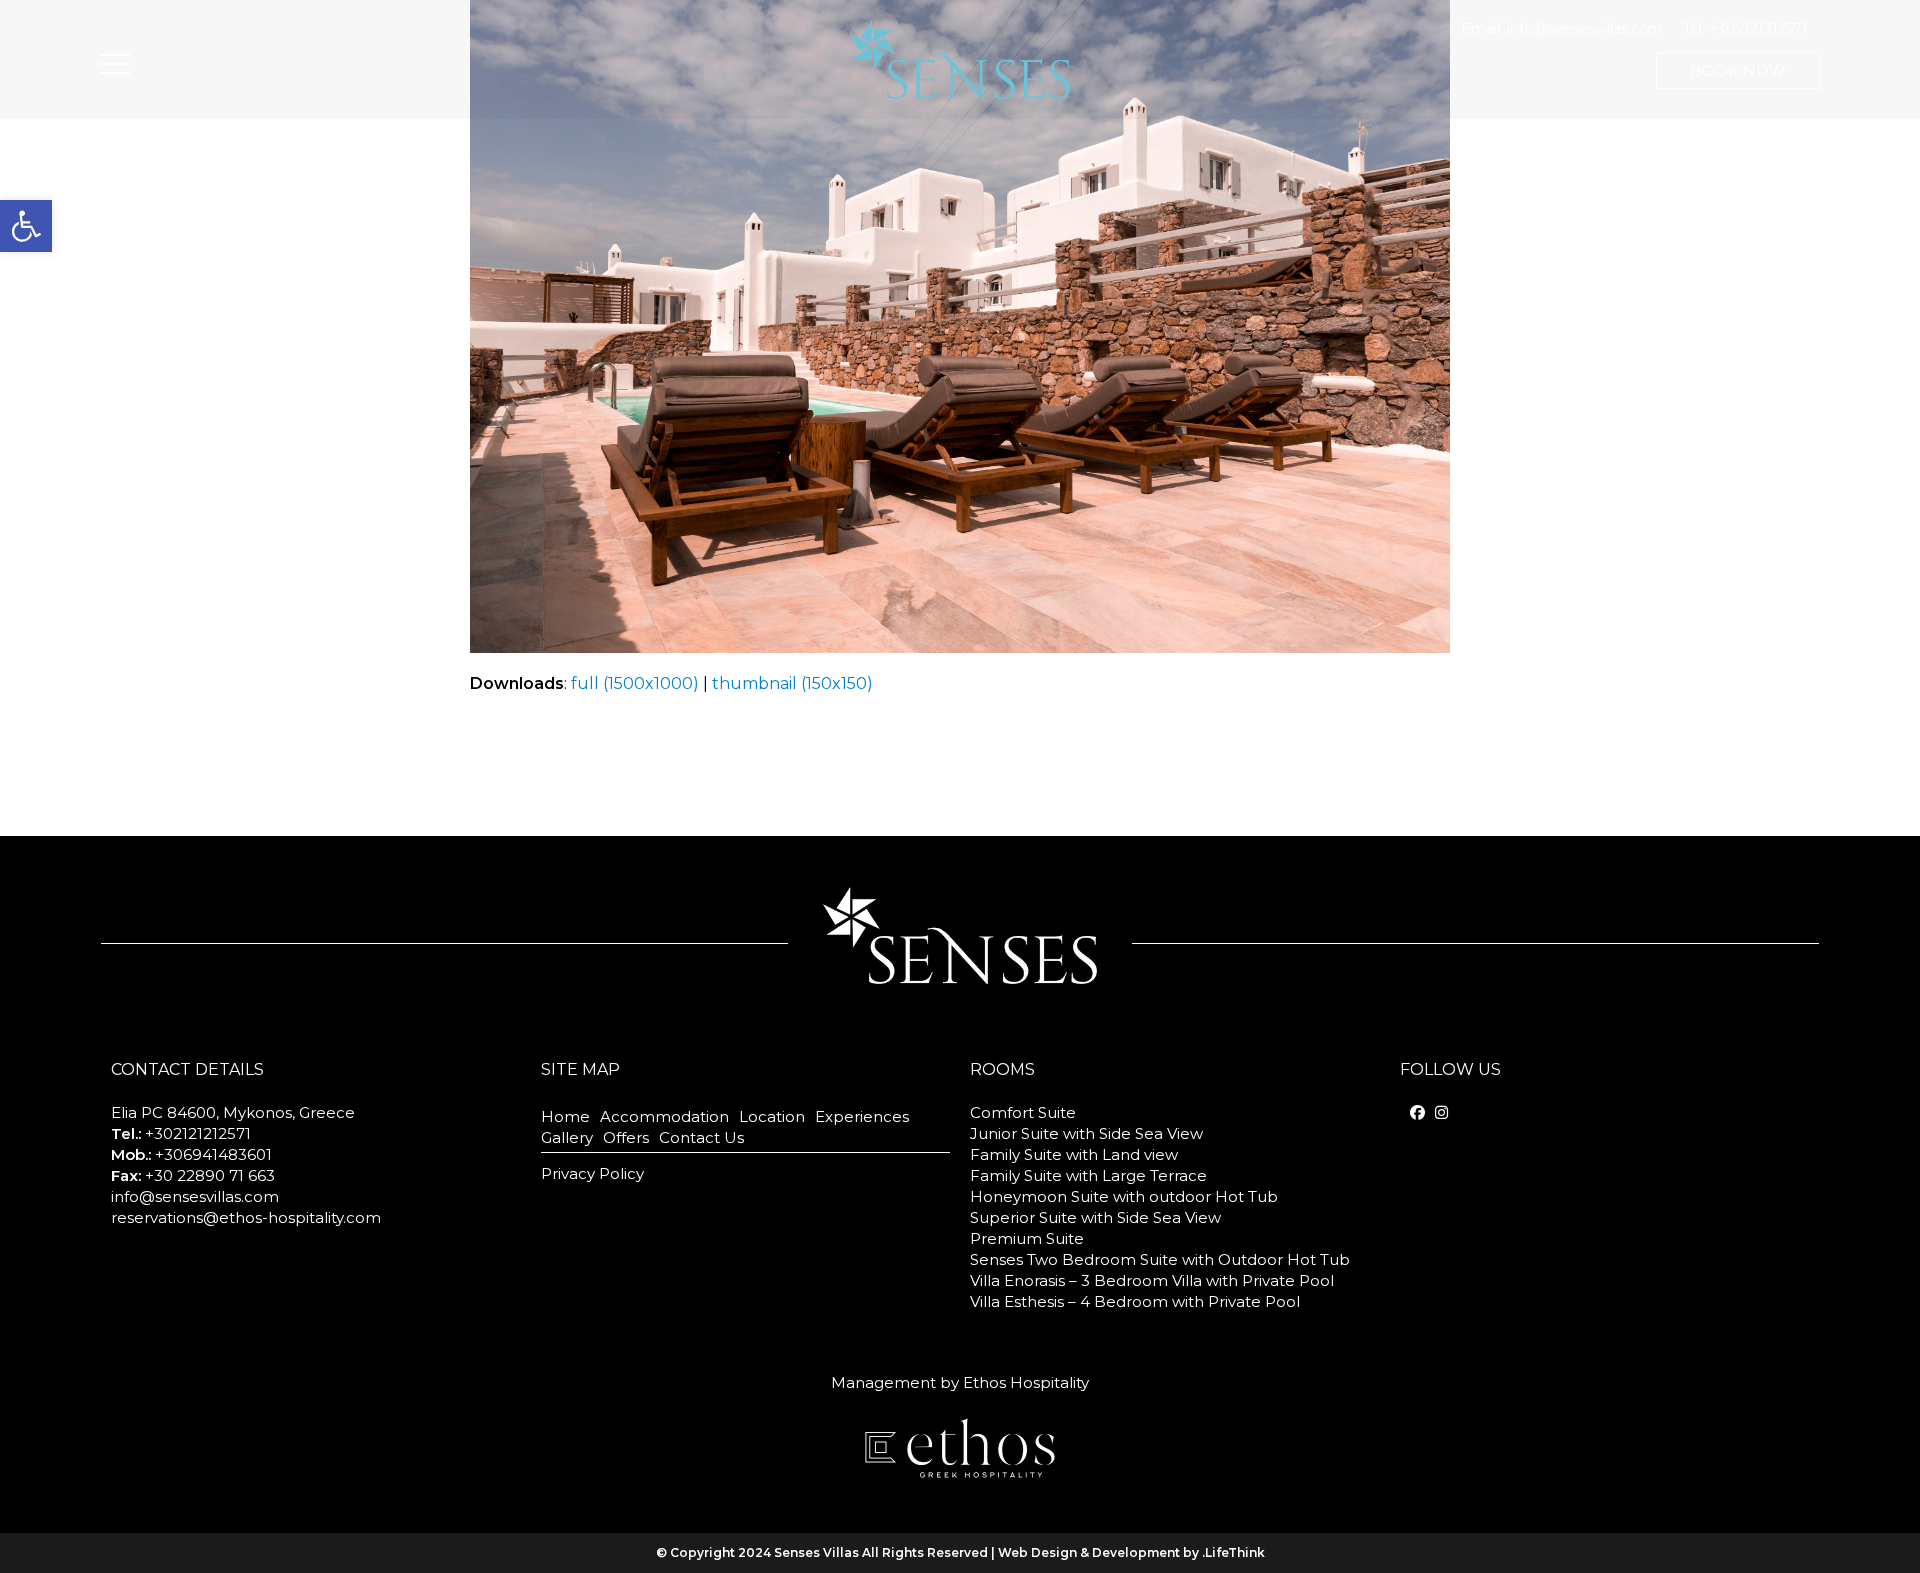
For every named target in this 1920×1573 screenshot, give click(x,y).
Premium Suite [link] (1027, 1238)
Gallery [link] (567, 1137)
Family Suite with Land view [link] (1074, 1154)
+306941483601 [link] (213, 1154)
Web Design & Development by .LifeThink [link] (1131, 1552)
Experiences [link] (862, 1116)
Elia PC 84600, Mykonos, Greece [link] (233, 1112)
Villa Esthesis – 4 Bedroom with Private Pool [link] (1135, 1301)
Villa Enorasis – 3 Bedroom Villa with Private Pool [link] (1152, 1280)
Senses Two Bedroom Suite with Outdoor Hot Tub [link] (1160, 1259)
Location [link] (772, 1116)
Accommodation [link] (664, 1116)
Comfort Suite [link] (1023, 1112)
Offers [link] (626, 1137)
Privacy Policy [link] (592, 1173)
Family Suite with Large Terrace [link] (1088, 1175)
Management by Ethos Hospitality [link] (960, 1382)
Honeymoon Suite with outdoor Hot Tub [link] (1124, 1196)
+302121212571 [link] (1758, 29)
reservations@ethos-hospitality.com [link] (246, 1217)
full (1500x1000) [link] (635, 683)
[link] (26, 226)
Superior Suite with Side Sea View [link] (1095, 1217)
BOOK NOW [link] (1738, 70)
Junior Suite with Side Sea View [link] (1086, 1133)
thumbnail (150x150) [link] (792, 683)
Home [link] (565, 1116)
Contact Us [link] (701, 1137)
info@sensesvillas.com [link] (1585, 29)
